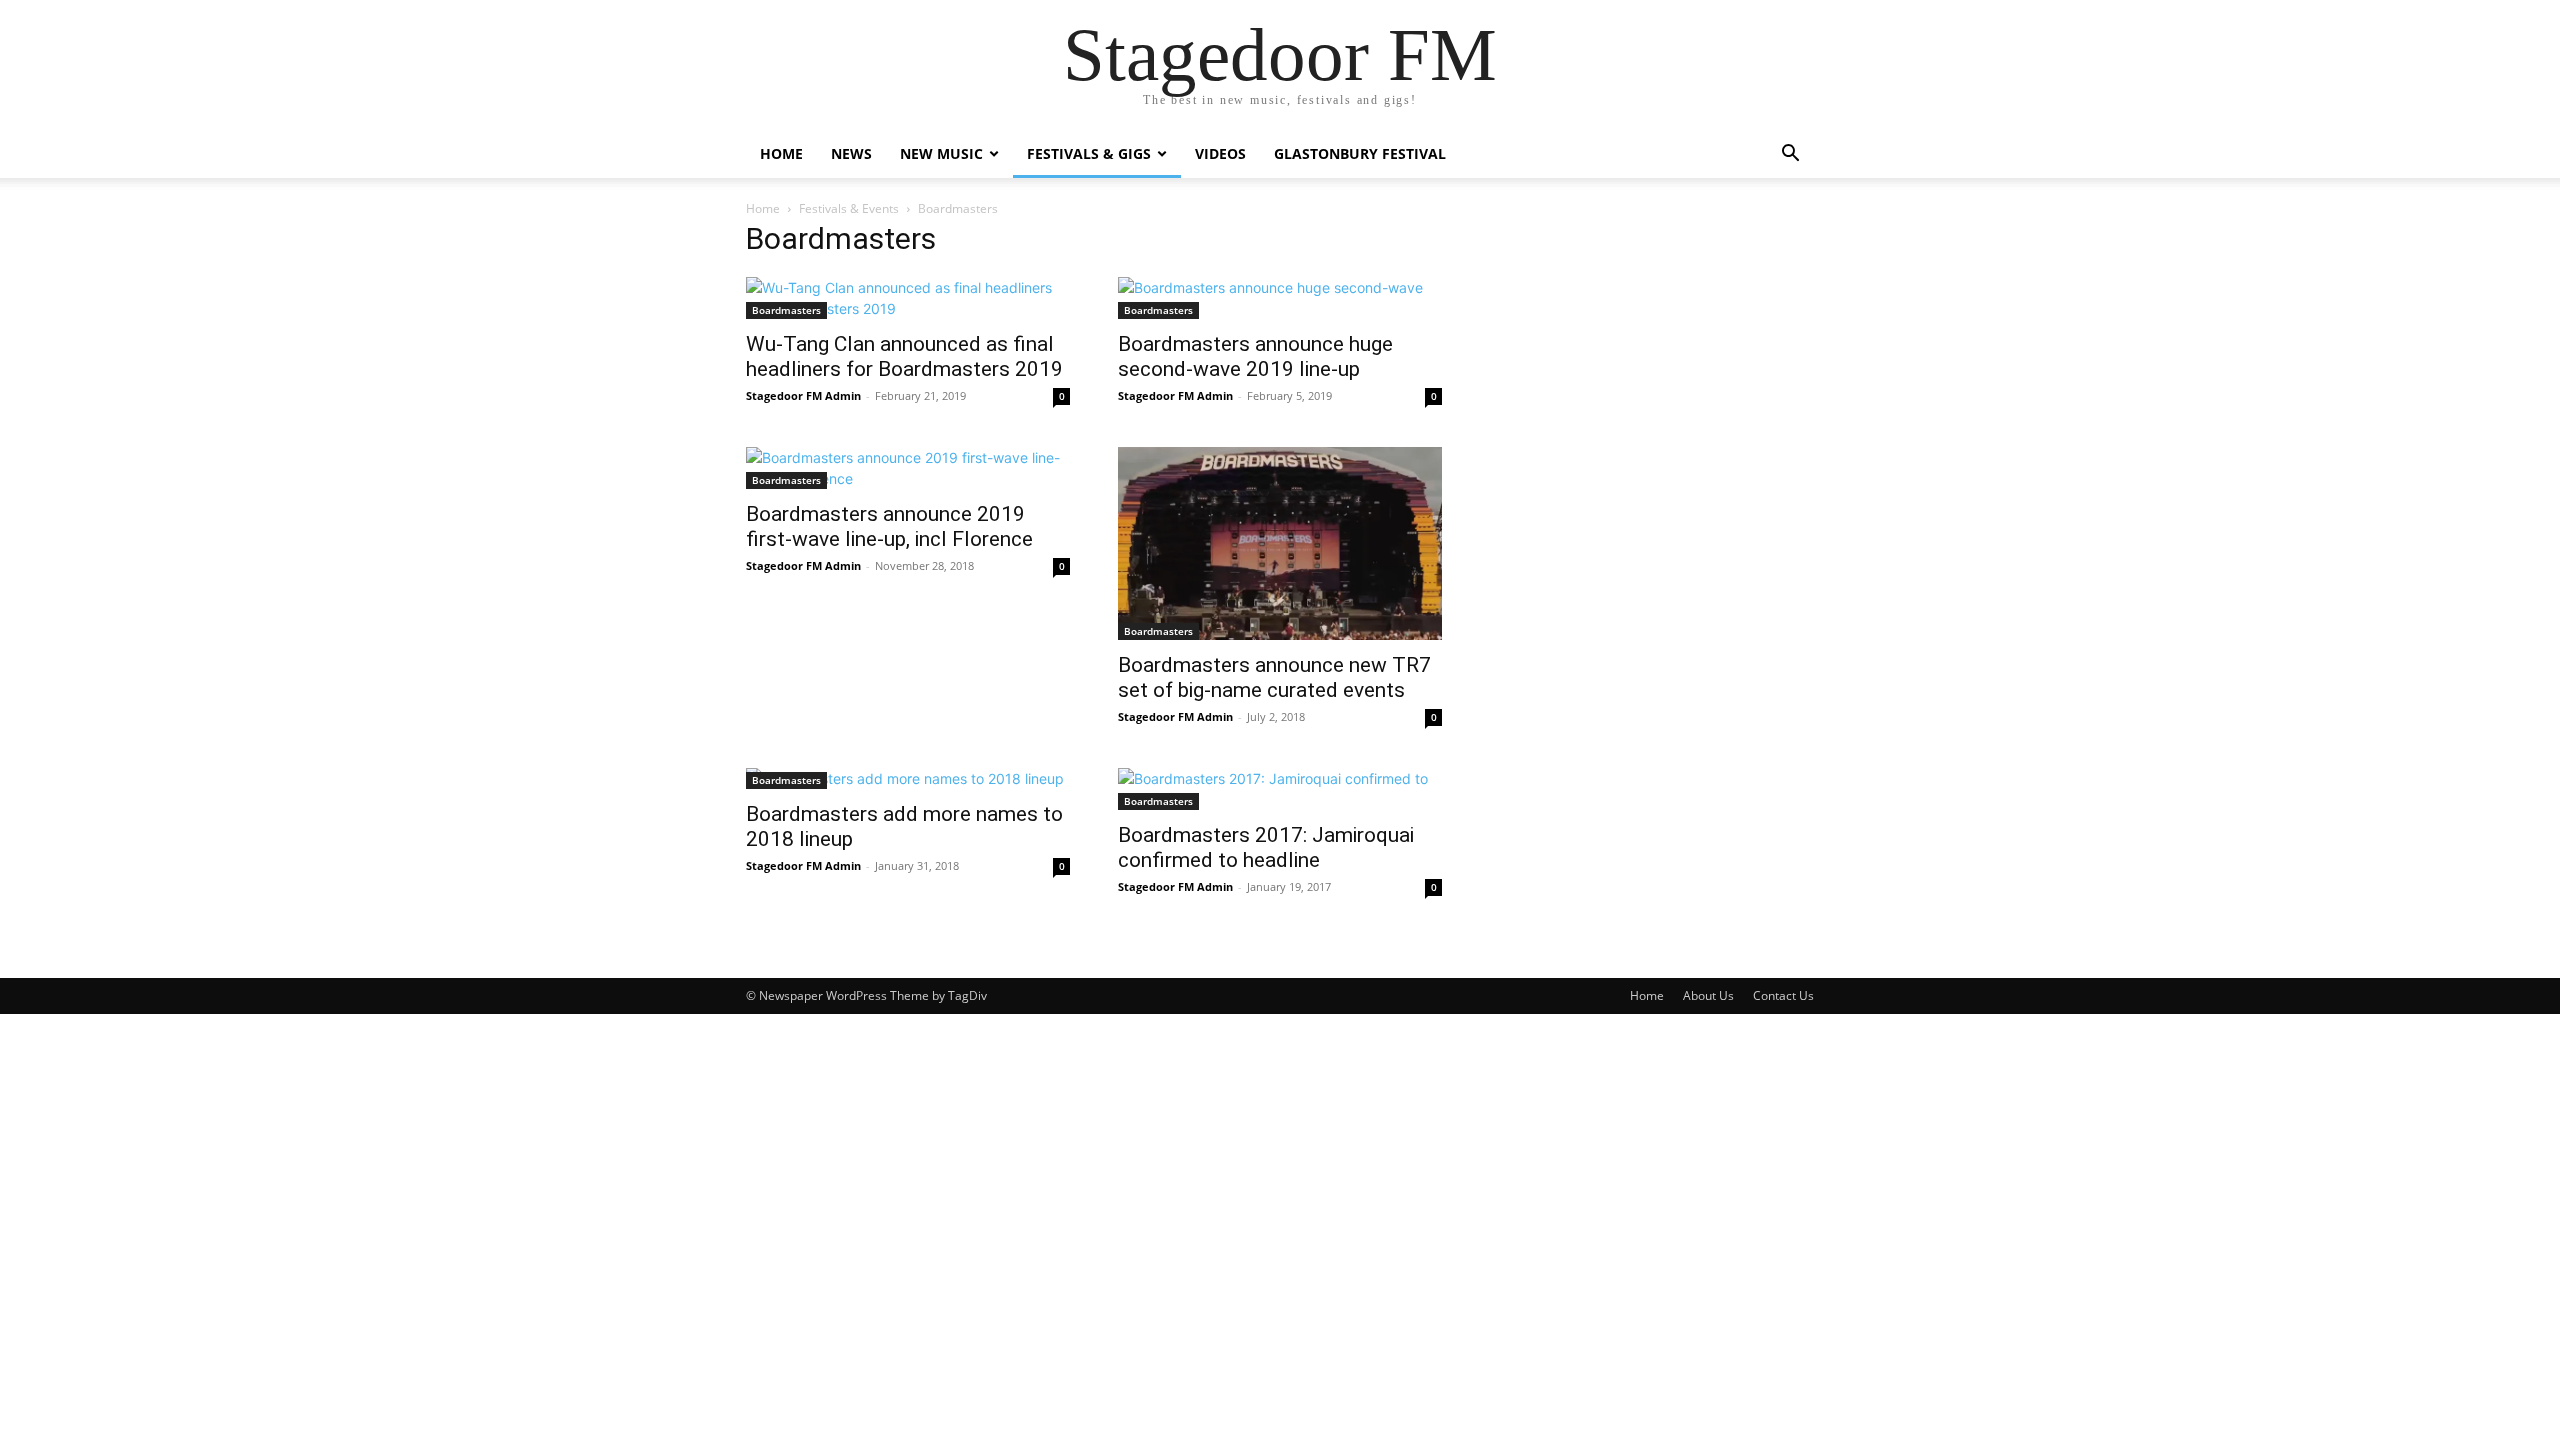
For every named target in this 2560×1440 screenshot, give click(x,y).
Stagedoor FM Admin (803, 395)
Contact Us (1783, 995)
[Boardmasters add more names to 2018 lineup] (908, 778)
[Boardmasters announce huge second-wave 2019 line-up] (1280, 298)
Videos (1220, 153)
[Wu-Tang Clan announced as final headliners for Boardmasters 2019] (908, 298)
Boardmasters (786, 310)
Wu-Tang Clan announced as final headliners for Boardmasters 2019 (904, 356)
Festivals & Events (849, 208)
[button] (1790, 155)
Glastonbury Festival (1360, 153)
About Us (1708, 995)
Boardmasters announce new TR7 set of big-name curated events (1274, 677)
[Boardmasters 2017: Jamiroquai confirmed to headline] (1280, 789)
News (851, 153)
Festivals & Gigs (1089, 153)
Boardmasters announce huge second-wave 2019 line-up (1255, 356)
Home (781, 153)
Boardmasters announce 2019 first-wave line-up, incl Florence (889, 526)
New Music (941, 153)
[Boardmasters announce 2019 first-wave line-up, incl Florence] (908, 468)
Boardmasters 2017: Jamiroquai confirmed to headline (1266, 847)
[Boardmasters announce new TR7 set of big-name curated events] (1280, 543)
